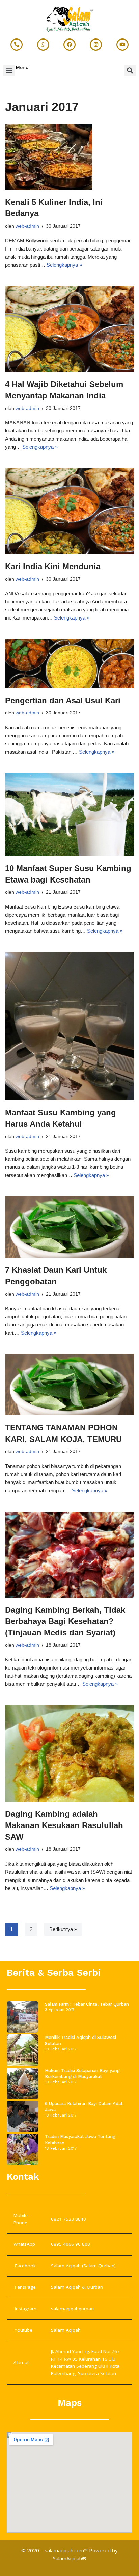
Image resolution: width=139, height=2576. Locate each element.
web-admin (27, 226)
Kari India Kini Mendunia (53, 566)
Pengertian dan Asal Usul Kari (63, 700)
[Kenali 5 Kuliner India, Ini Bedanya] (69, 157)
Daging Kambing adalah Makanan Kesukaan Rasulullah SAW (64, 1825)
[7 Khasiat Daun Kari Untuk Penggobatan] (69, 1227)
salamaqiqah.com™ (66, 2550)
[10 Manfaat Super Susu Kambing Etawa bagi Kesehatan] (69, 814)
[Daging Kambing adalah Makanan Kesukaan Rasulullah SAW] (69, 1753)
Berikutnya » (63, 1929)
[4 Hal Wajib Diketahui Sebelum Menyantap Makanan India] (69, 329)
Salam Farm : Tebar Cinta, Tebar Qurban (87, 2004)
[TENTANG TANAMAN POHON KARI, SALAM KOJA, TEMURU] (69, 1385)
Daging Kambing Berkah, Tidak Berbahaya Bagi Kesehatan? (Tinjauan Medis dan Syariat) (65, 1621)
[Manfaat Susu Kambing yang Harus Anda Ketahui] (69, 1026)
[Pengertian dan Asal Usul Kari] (69, 663)
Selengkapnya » (64, 265)
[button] (9, 70)
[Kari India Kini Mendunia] (69, 511)
